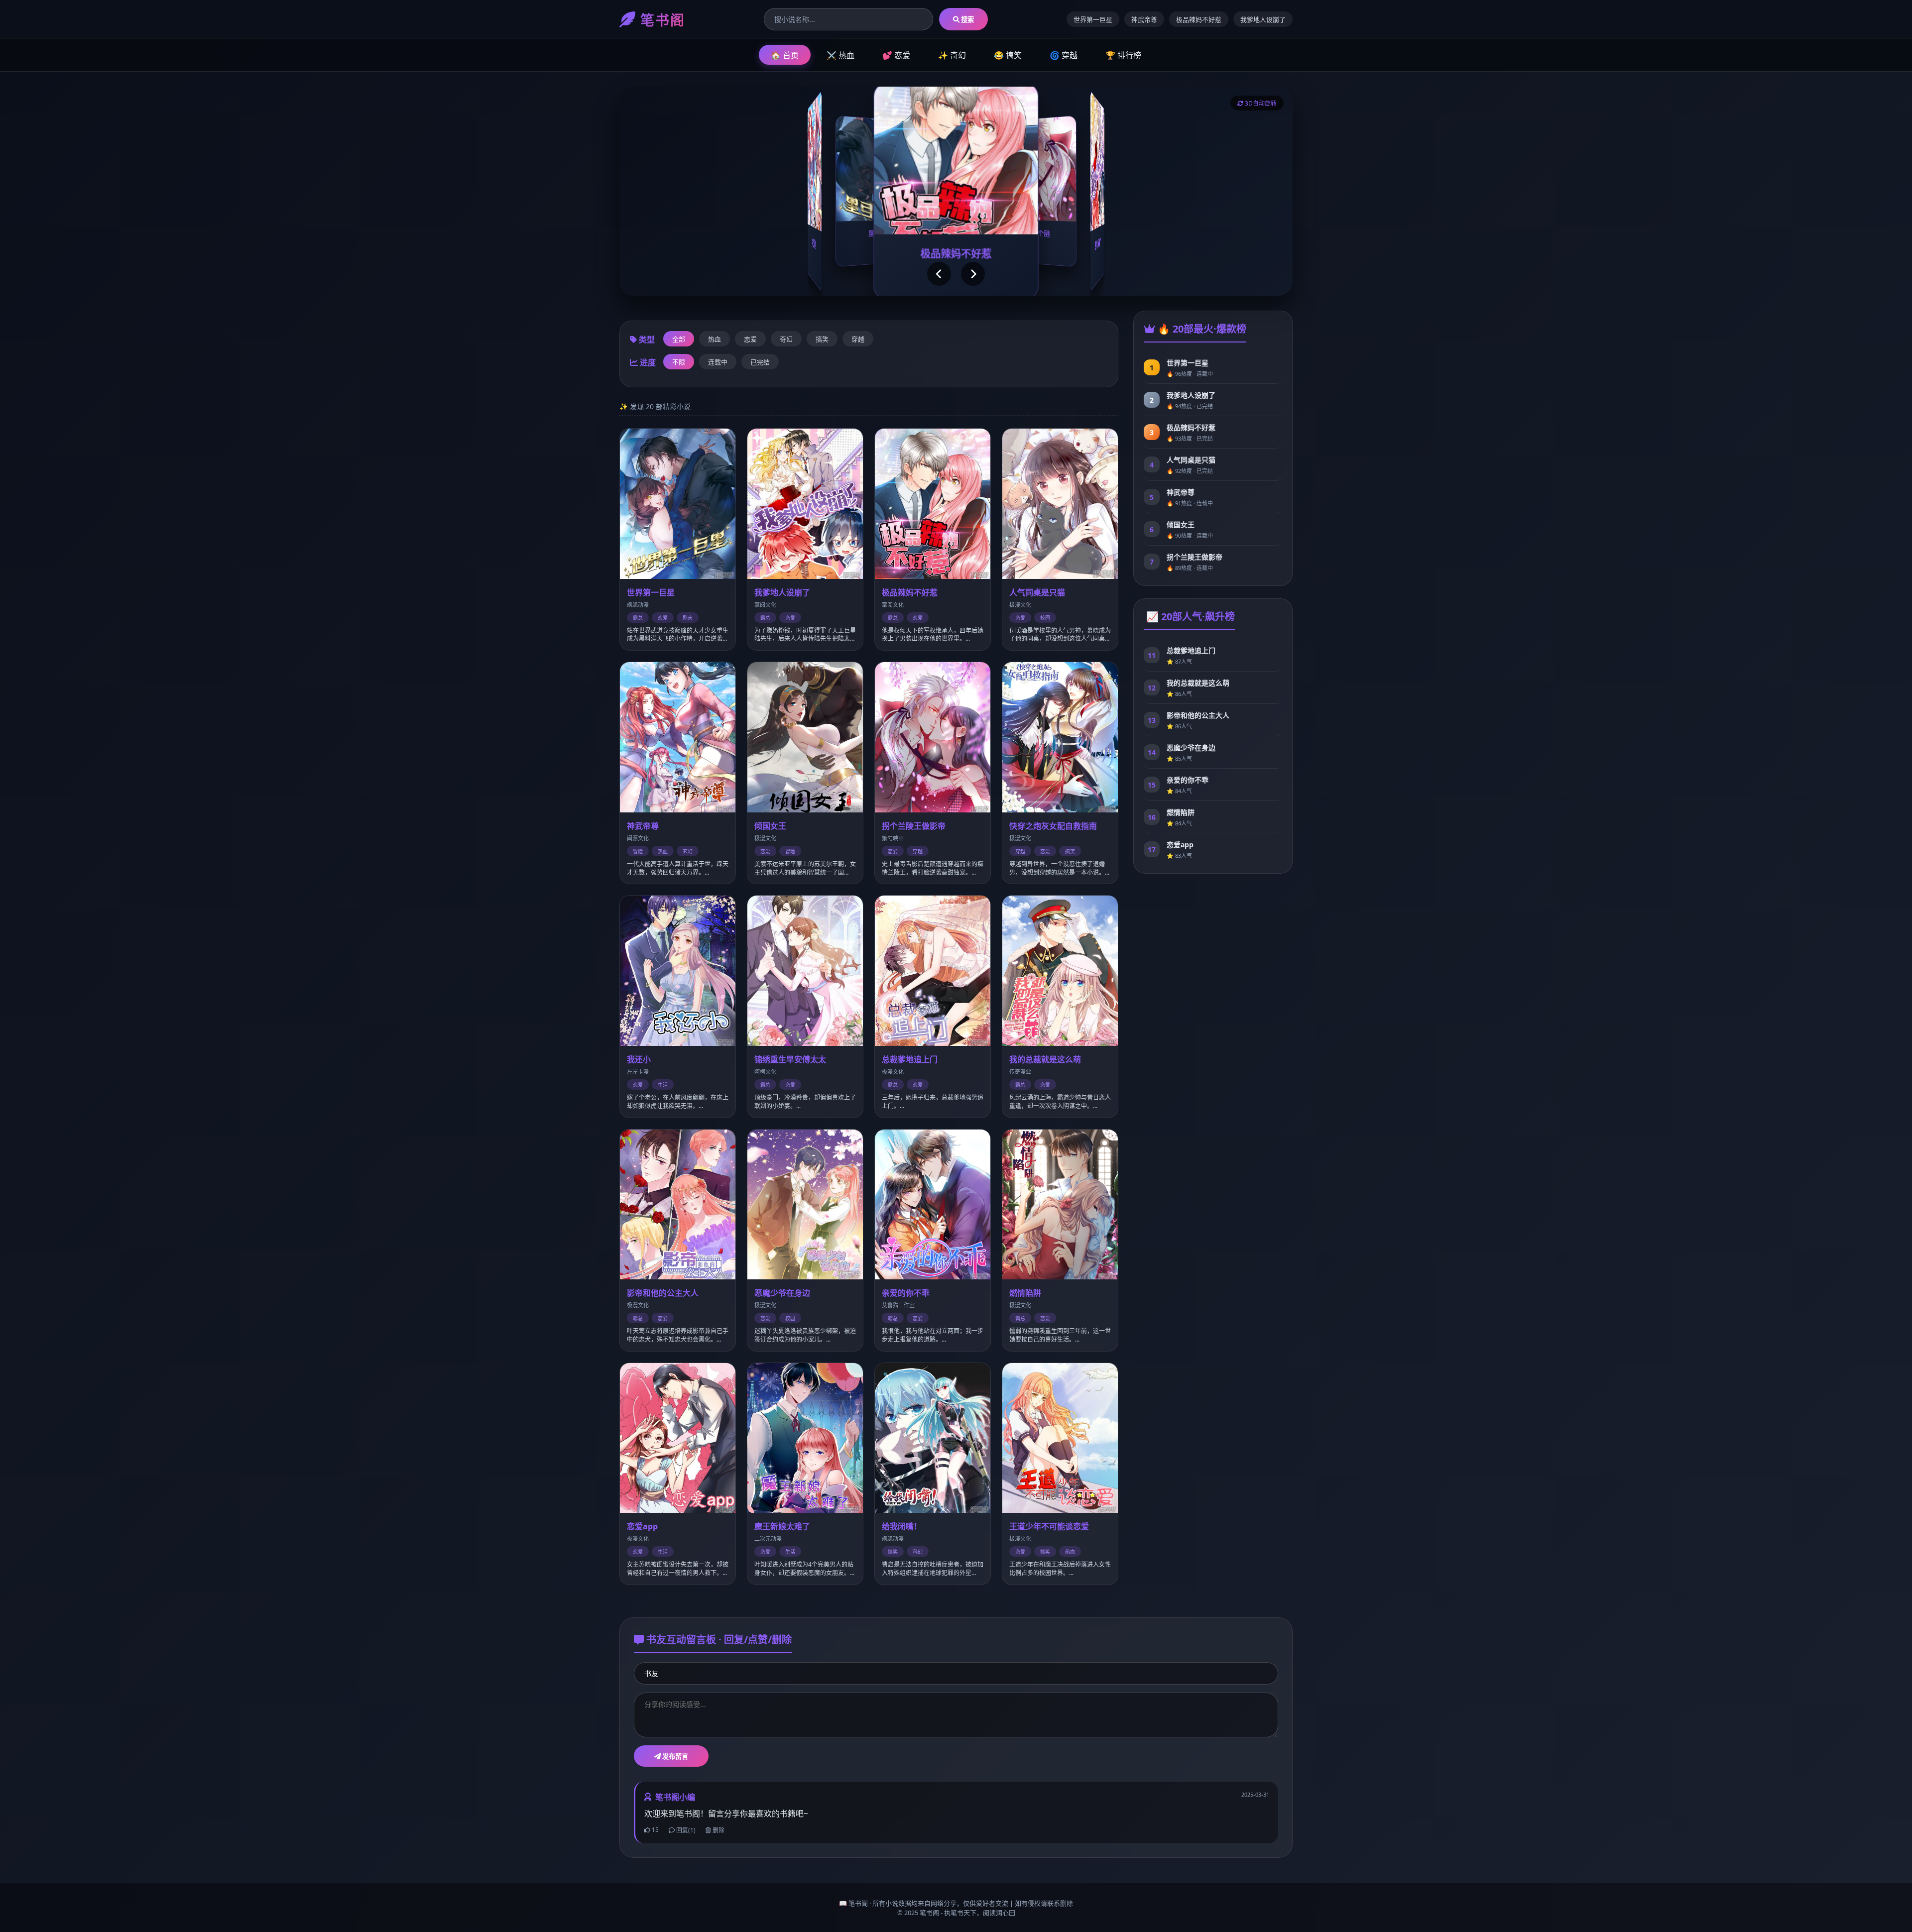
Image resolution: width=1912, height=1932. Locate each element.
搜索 (967, 19)
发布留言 (674, 1756)
